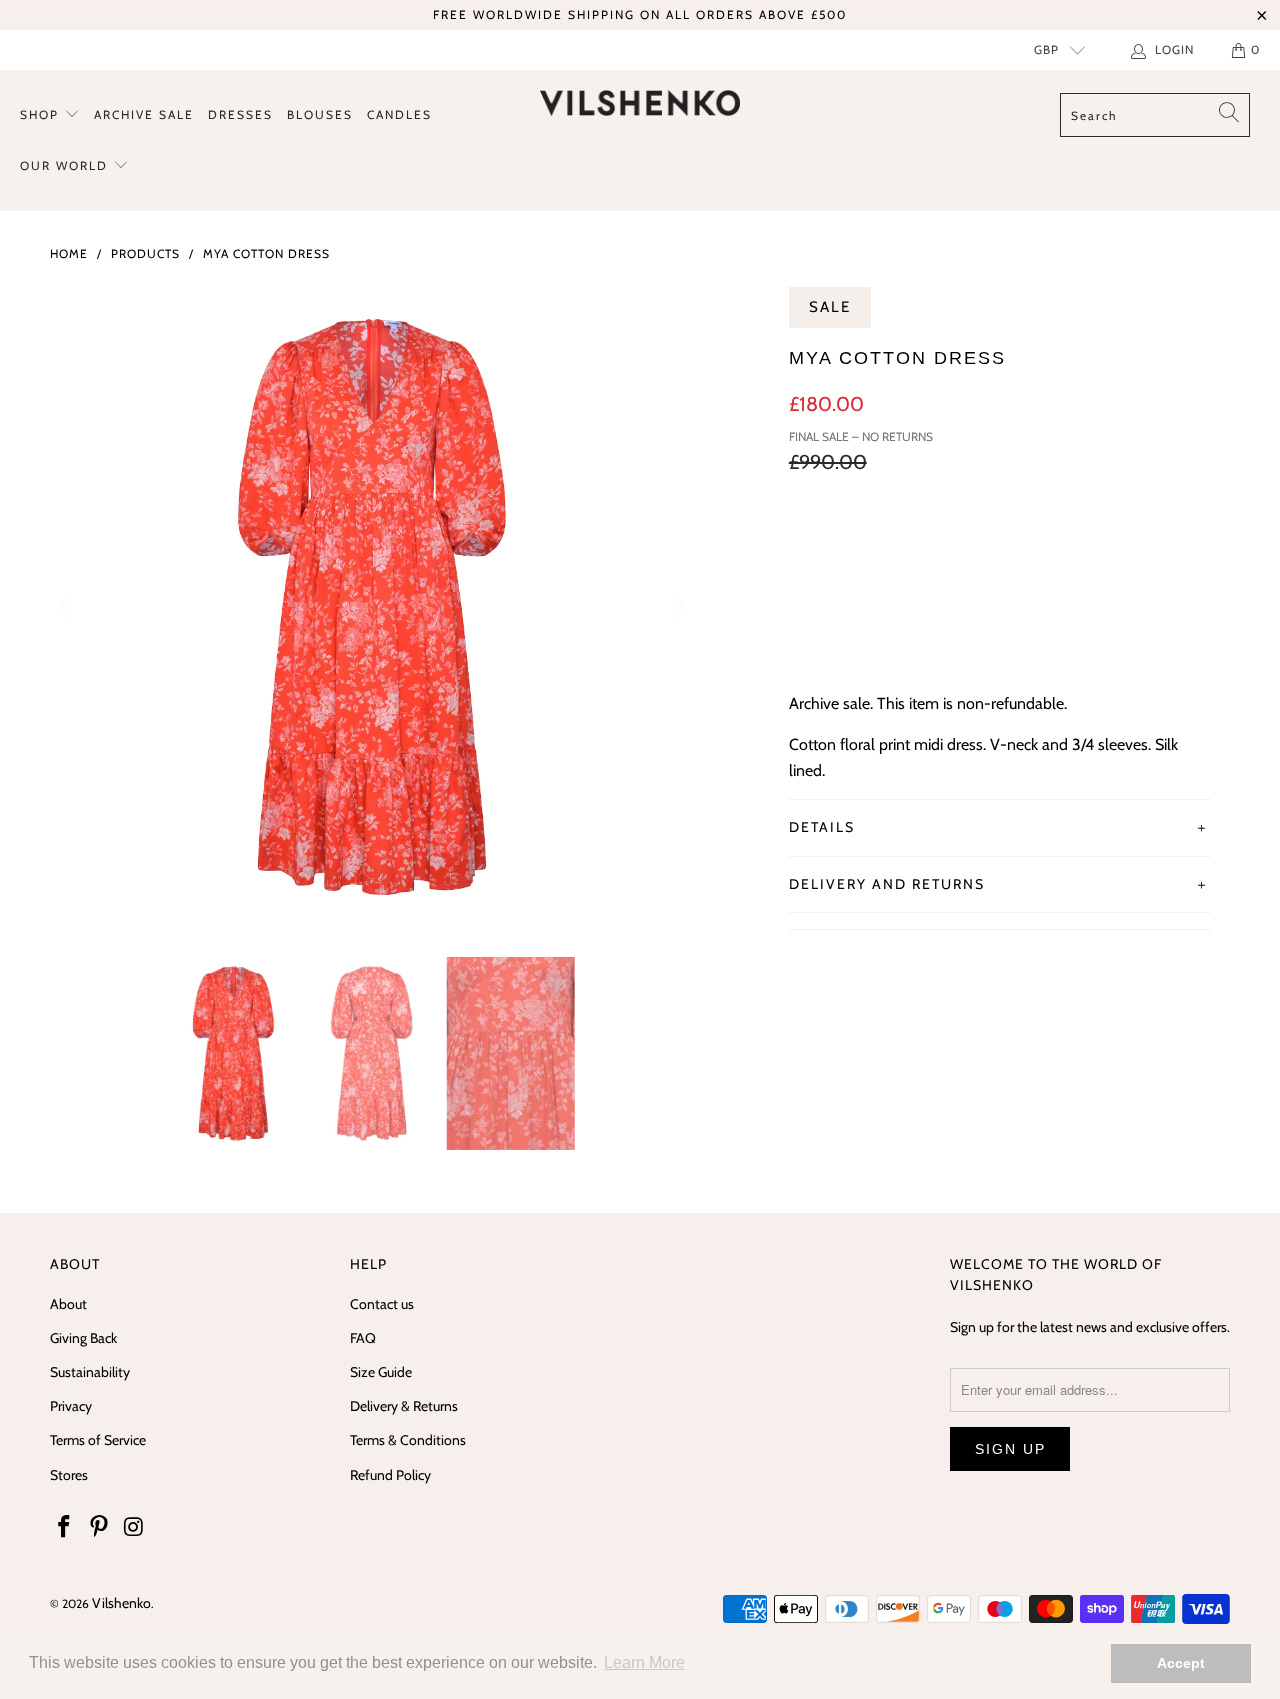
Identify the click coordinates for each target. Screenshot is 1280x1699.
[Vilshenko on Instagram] (134, 1528)
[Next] (675, 607)
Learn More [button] (644, 1662)
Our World (66, 165)
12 (960, 545)
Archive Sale (144, 114)
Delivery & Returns (404, 1406)
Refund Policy (390, 1475)
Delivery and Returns (887, 884)
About (68, 1304)
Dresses (240, 114)
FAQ (363, 1338)
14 (1009, 545)
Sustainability (90, 1372)
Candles (399, 114)
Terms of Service (98, 1440)
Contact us (382, 1304)
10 (909, 545)
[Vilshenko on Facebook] (65, 1528)
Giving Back (83, 1338)
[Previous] (69, 607)
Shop (42, 114)
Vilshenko (121, 1603)
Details (822, 827)
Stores (69, 1475)
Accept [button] (1181, 1663)
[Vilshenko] (640, 103)
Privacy (71, 1406)
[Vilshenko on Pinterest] (100, 1528)
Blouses (320, 114)
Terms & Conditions (408, 1440)
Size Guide (381, 1372)
